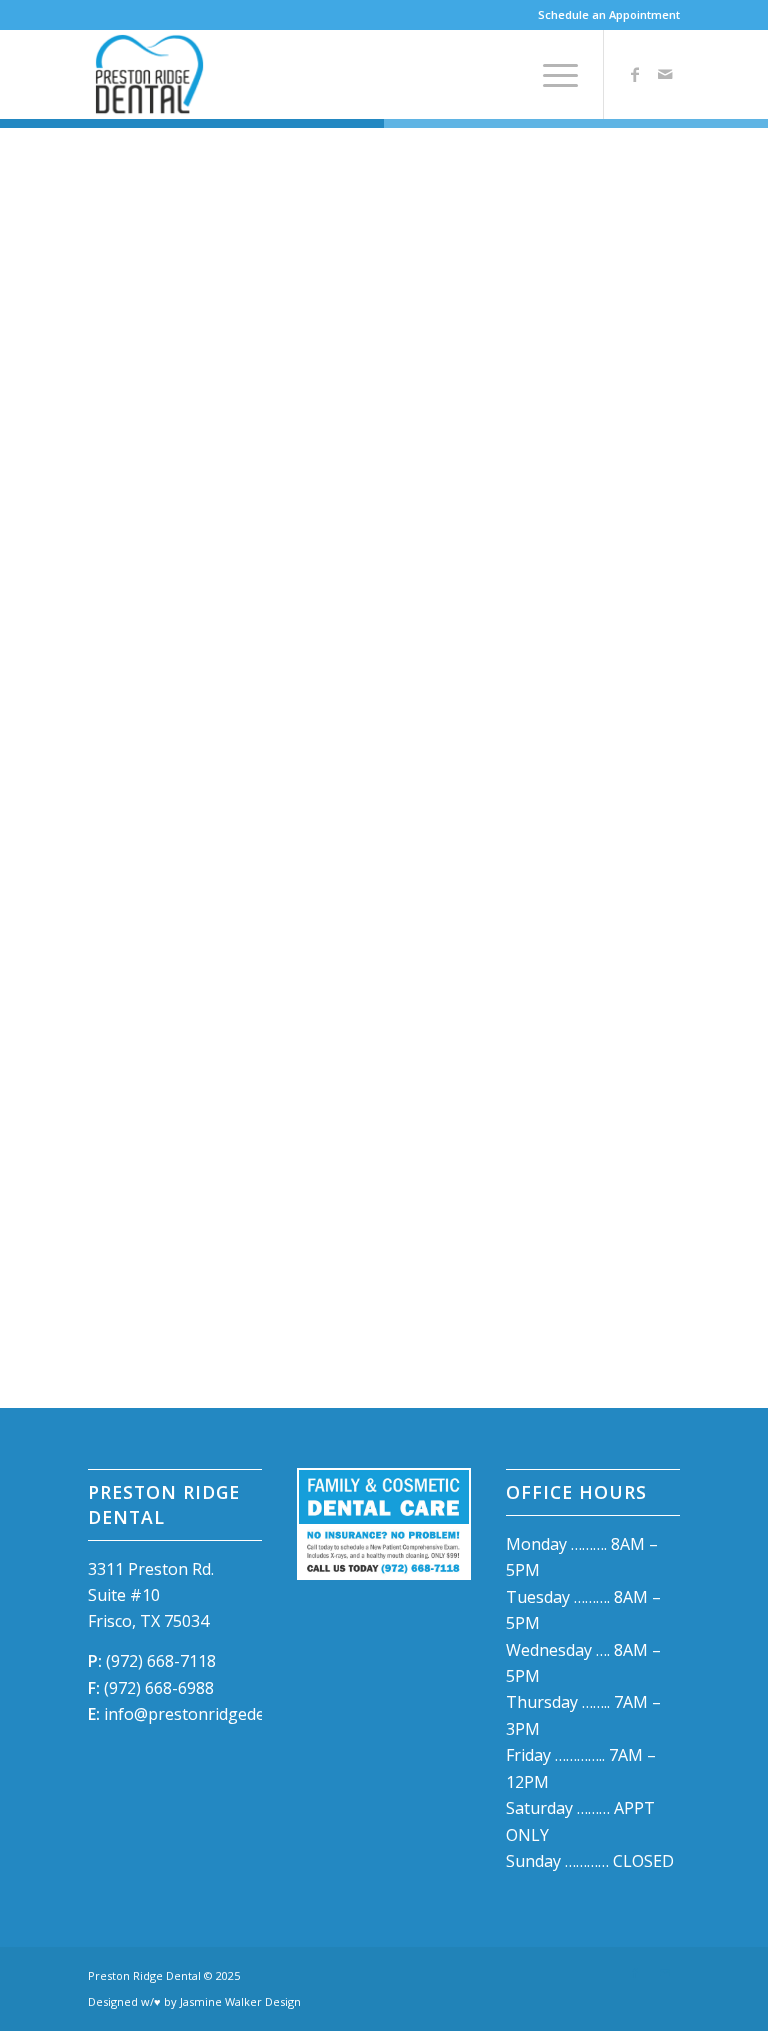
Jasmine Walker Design (240, 2001)
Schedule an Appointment (609, 14)
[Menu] (550, 74)
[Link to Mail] (665, 74)
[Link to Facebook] (635, 74)
